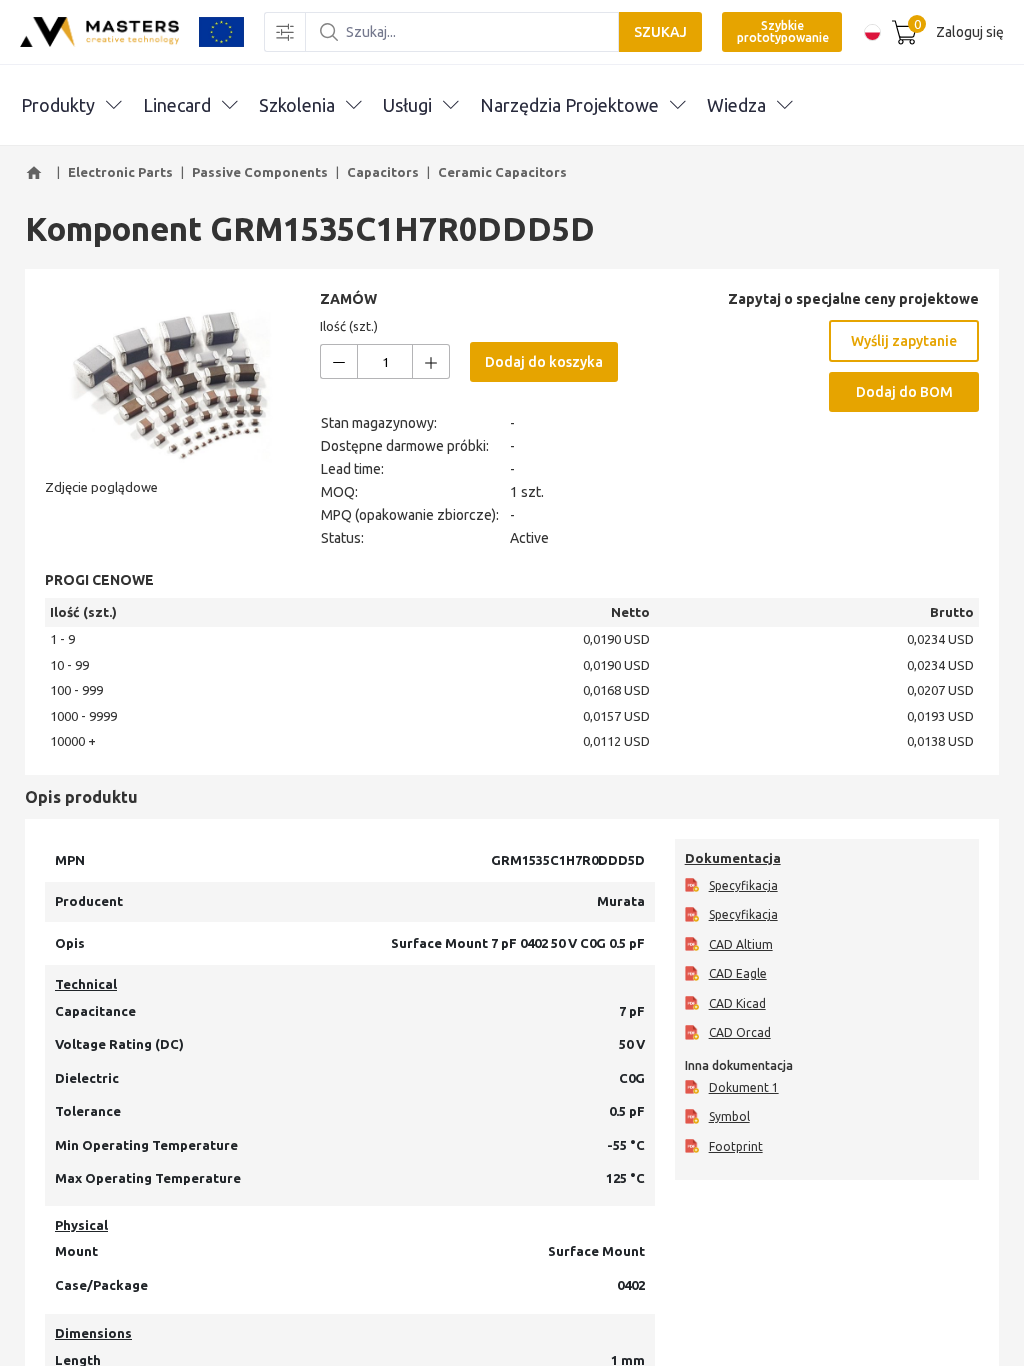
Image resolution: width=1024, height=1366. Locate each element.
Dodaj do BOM (904, 392)
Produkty (58, 105)
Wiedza (736, 105)
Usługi (407, 105)
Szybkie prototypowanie (783, 31)
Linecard (177, 105)
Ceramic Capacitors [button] (502, 172)
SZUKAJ (660, 32)
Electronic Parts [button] (120, 172)
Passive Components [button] (260, 172)
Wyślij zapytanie (904, 341)
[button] (37, 173)
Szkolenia (297, 105)
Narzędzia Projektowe (569, 105)
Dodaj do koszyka (544, 362)
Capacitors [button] (383, 172)
